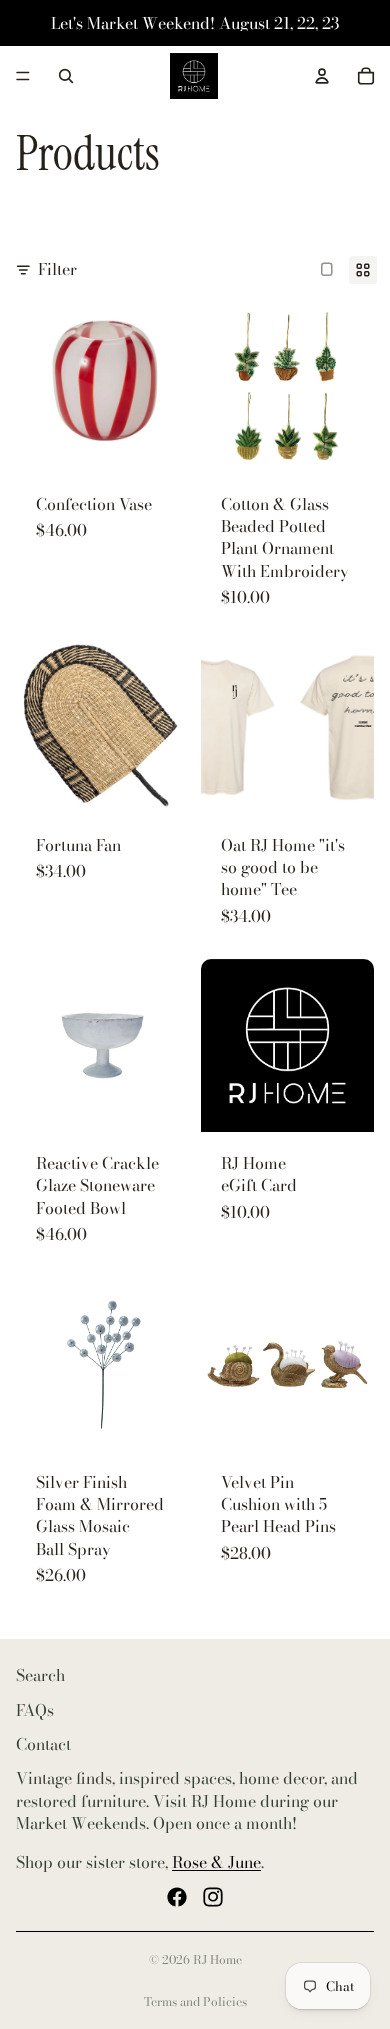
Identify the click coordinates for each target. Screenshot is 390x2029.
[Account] (322, 76)
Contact (43, 1744)
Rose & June (216, 1861)
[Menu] (23, 76)
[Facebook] (177, 1897)
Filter (57, 269)
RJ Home (217, 1959)
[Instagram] (213, 1897)
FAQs (35, 1709)
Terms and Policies (195, 2001)
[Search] (66, 76)
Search (40, 1675)
